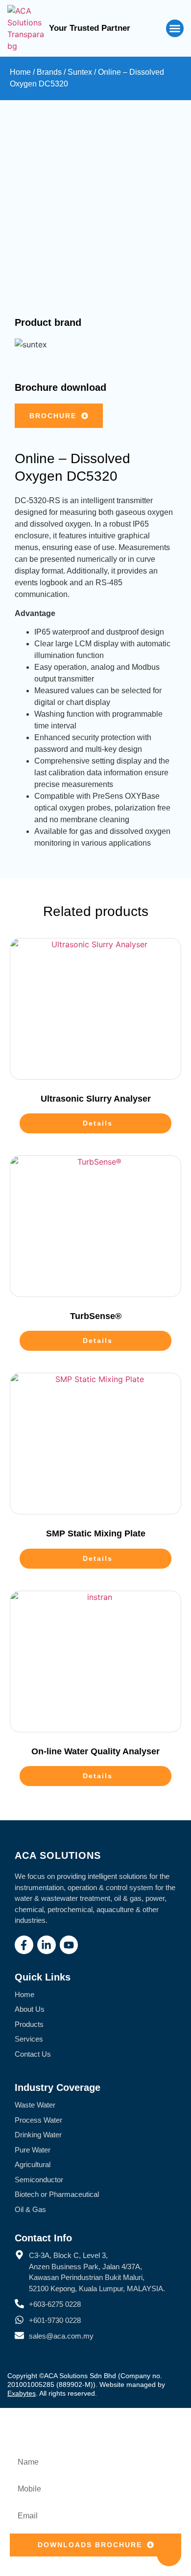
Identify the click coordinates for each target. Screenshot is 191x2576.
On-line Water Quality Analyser (95, 1751)
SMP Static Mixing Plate (96, 1533)
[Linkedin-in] (47, 1945)
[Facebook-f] (24, 1945)
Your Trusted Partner (90, 28)
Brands (49, 72)
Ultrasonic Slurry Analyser (96, 1099)
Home (20, 72)
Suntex (80, 72)
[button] (175, 28)
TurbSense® (96, 1316)
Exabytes (22, 2393)
